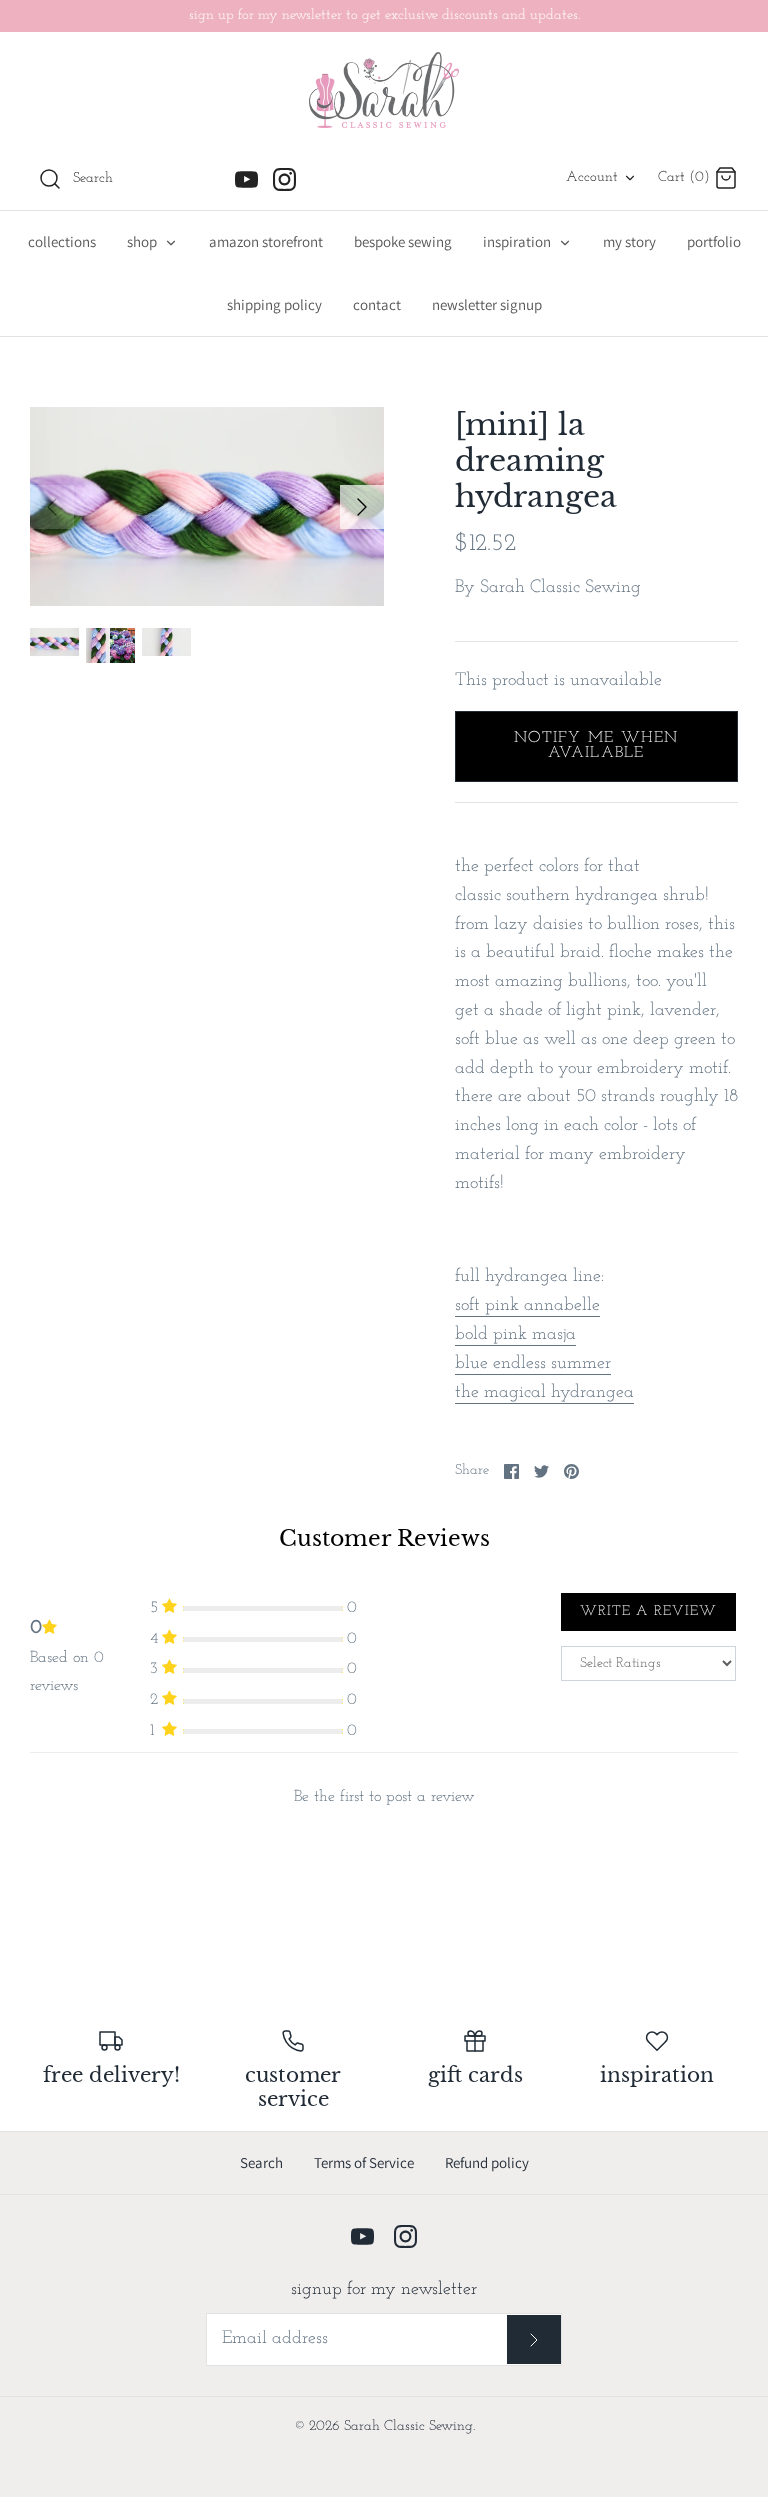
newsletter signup (487, 304)
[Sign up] (534, 2339)
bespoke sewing (403, 241)
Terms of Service (364, 2162)
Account (592, 177)
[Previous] (52, 507)
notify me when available (596, 746)
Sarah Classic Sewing (560, 588)
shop (143, 241)
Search (261, 2162)
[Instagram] (284, 179)
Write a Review (649, 1611)
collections (62, 241)
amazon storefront (266, 241)
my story (629, 241)
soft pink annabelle (527, 1306)
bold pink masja (515, 1335)
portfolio (714, 241)
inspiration (518, 241)
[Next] (362, 507)
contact (377, 304)
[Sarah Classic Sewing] (384, 90)
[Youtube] (246, 179)
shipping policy (274, 304)
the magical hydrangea (544, 1393)
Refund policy (487, 2162)
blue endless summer (533, 1364)
